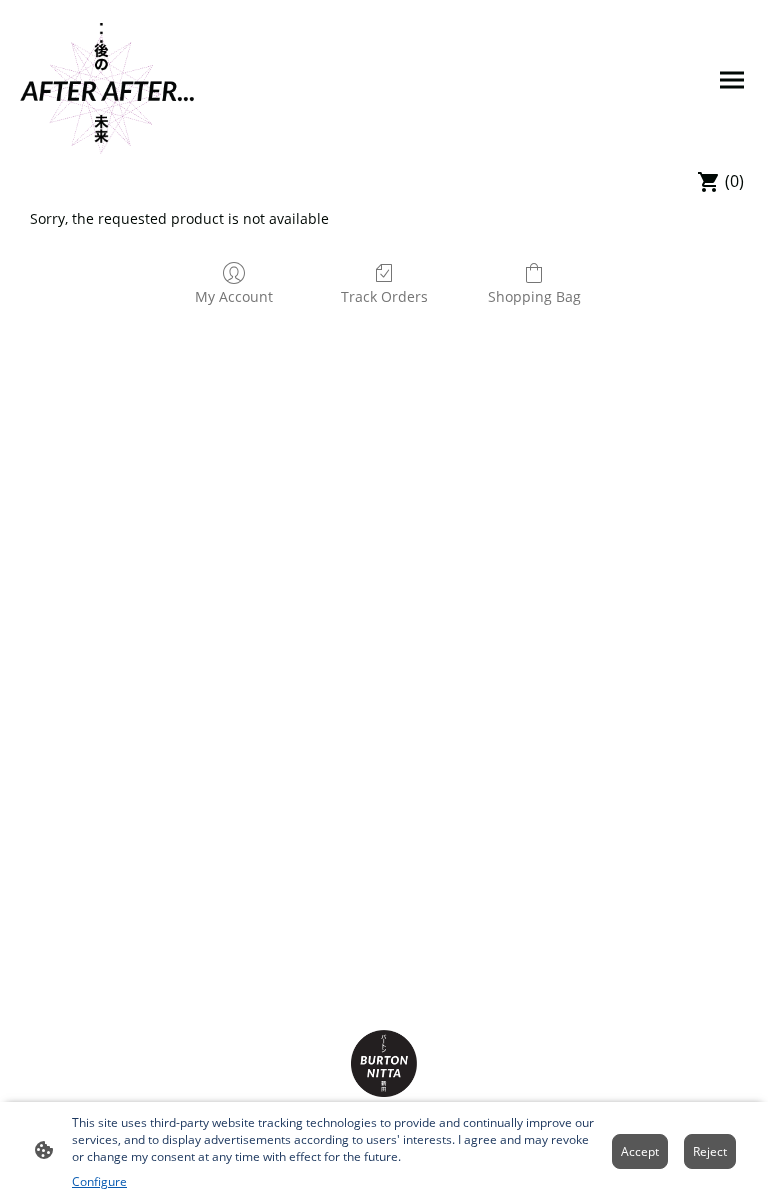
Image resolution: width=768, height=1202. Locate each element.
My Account (234, 296)
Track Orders (384, 296)
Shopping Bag (534, 296)
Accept (640, 1151)
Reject (710, 1151)
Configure (99, 1181)
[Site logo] (108, 80)
